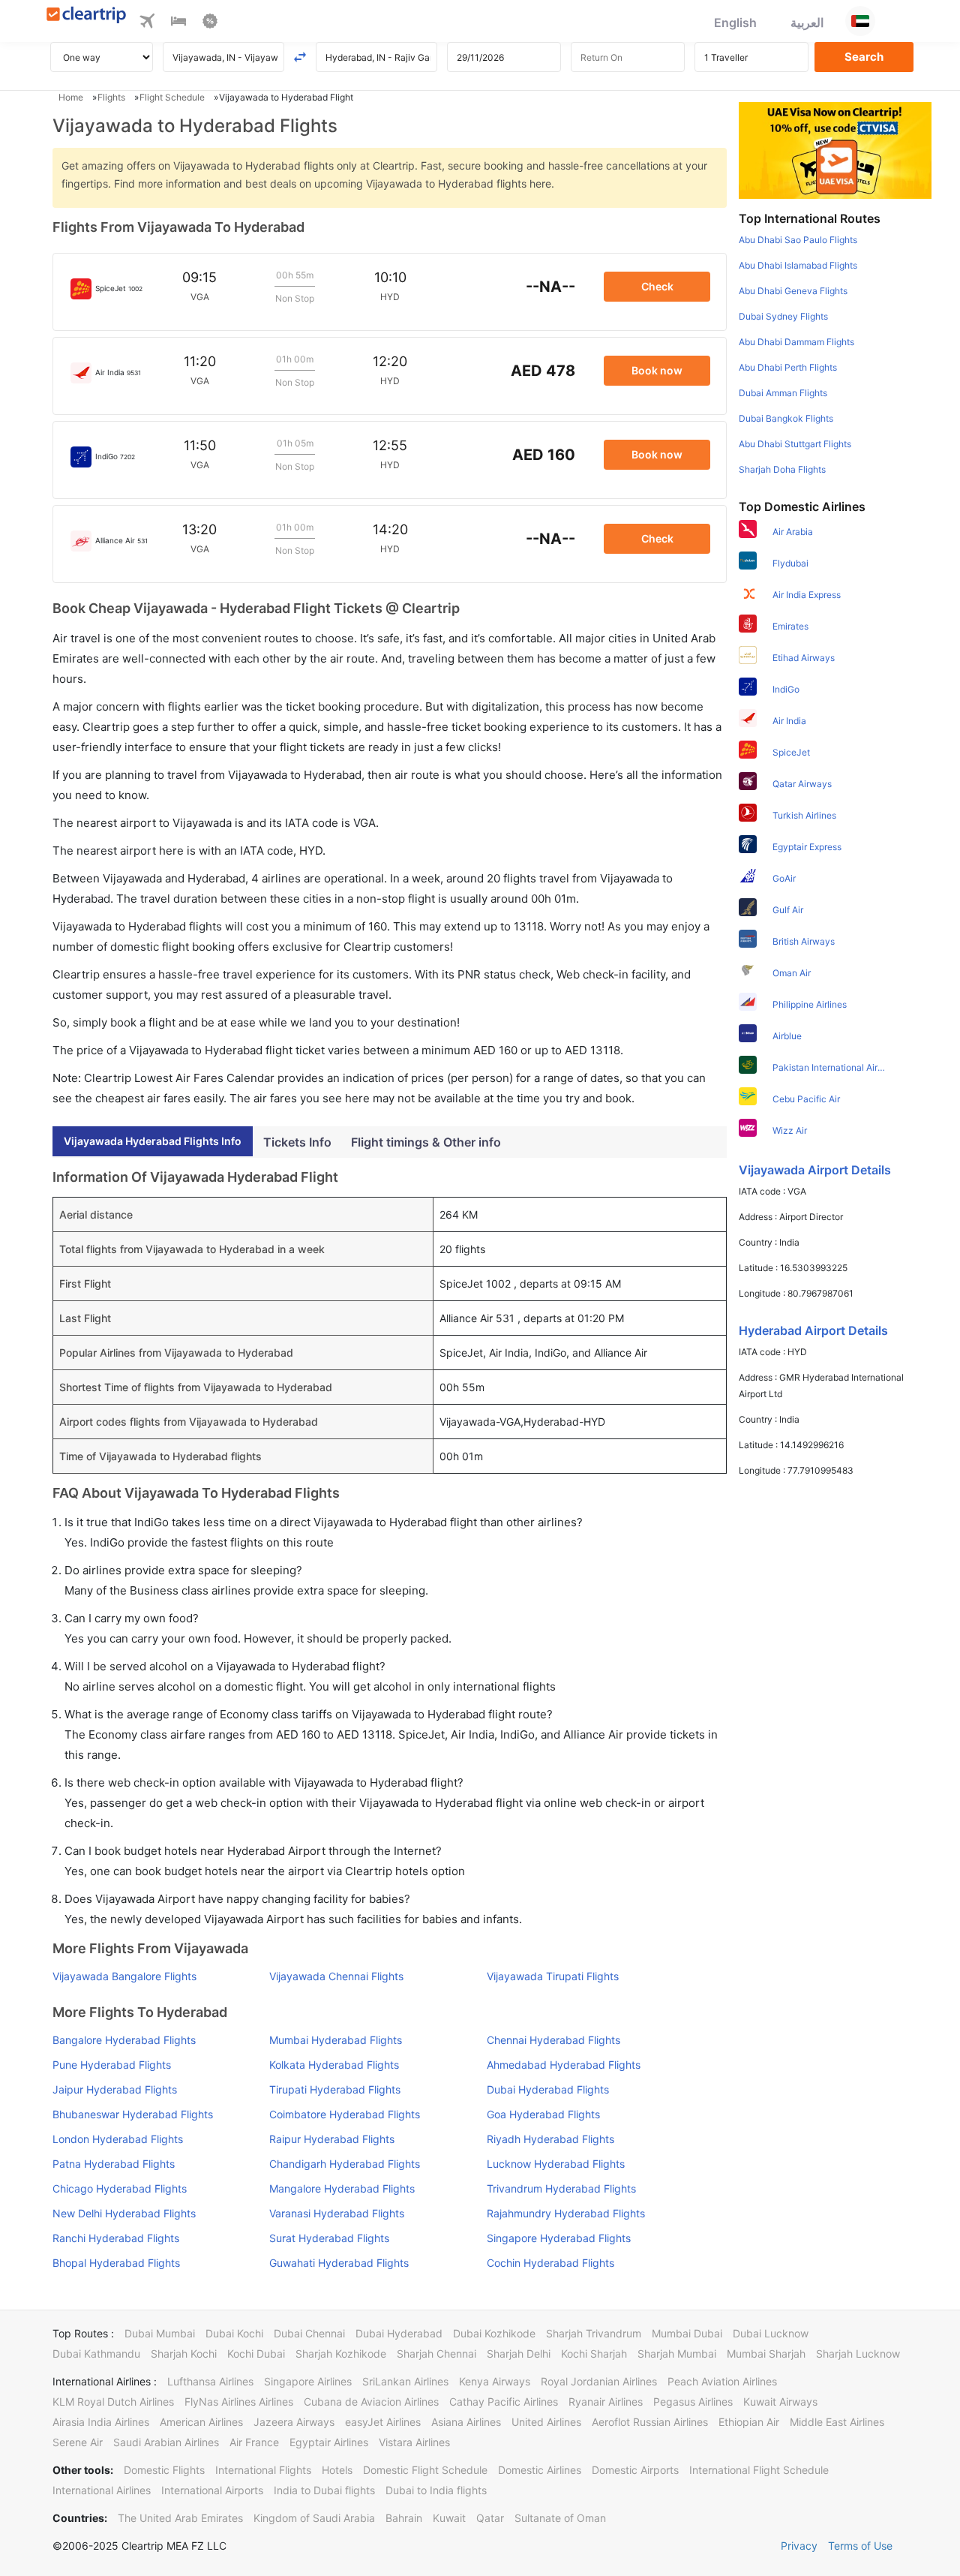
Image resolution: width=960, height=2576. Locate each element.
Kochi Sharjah (594, 2354)
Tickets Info (297, 1142)
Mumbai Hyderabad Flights (336, 2040)
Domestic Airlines (540, 2470)
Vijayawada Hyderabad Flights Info (153, 1141)
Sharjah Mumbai (677, 2354)
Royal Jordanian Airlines (599, 2381)
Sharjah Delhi (519, 2354)
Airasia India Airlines (101, 2422)
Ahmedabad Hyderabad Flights (564, 2065)
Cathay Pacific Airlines (504, 2402)
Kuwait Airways (780, 2402)
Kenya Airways (495, 2381)
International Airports (212, 2490)
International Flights (263, 2470)
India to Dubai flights (324, 2490)
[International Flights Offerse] (210, 23)
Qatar (490, 2518)
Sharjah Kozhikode (341, 2354)
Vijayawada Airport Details (815, 1170)
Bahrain (404, 2518)
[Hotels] (178, 23)
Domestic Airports (635, 2470)
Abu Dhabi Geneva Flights (793, 291)
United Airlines (546, 2422)
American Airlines (201, 2422)
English (735, 23)
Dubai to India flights (436, 2490)
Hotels (337, 2470)
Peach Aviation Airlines (722, 2381)
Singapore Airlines (308, 2381)
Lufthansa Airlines (210, 2381)
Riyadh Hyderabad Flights (550, 2139)
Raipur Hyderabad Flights (332, 2139)
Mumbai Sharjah (766, 2354)
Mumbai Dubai (687, 2333)
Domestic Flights (164, 2470)
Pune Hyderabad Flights (112, 2065)
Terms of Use (860, 2546)
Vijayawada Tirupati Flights (553, 1976)
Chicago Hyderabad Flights (120, 2188)
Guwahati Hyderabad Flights (339, 2263)
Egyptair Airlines (329, 2442)
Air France (254, 2442)
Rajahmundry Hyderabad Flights (566, 2213)
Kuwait (449, 2518)
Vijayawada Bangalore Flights (124, 1976)
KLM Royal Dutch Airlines (113, 2402)
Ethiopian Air (749, 2422)
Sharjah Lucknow (858, 2354)
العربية (807, 23)
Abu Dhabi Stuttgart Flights (795, 444)
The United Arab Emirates (180, 2518)
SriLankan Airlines (405, 2381)
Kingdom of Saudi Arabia (314, 2518)
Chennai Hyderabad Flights (553, 2040)
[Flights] (147, 23)
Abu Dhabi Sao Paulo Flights (798, 240)
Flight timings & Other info (426, 1142)
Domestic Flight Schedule (425, 2470)
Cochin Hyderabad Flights (550, 2263)
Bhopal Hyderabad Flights (116, 2263)
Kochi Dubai (256, 2354)
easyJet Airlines (383, 2422)
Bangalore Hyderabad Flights (124, 2040)
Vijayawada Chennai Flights (336, 1976)
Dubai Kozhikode (494, 2333)
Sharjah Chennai (436, 2354)
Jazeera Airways (294, 2422)
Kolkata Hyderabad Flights (334, 2065)
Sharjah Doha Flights (782, 469)
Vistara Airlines (414, 2442)
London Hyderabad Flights (118, 2139)
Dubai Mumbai (160, 2333)
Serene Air (78, 2442)
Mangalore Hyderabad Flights (342, 2188)
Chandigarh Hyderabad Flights (345, 2164)
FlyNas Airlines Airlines (239, 2402)
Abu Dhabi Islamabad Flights (798, 265)
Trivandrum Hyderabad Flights (561, 2188)
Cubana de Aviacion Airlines (371, 2402)
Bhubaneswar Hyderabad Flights (133, 2114)
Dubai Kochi (234, 2333)
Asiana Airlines (466, 2422)
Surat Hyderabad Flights (329, 2238)
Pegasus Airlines (693, 2402)
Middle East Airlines (837, 2422)
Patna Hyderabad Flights (114, 2164)
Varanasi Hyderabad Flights (337, 2213)
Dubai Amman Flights (783, 393)
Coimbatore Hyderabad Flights (345, 2114)
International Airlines (102, 2490)
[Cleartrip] (87, 16)
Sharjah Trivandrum (594, 2333)
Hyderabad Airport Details (813, 1330)
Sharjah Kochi (184, 2354)
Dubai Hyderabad (399, 2333)
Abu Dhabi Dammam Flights (796, 342)
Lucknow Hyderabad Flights (556, 2164)
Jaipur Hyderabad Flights (115, 2089)
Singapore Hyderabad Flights (559, 2238)
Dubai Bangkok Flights (786, 418)
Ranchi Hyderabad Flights (116, 2238)
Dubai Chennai (309, 2333)
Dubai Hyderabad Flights (548, 2089)
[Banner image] (835, 149)
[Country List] (860, 21)
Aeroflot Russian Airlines (650, 2422)
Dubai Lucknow (771, 2333)
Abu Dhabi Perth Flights (788, 367)
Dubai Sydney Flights (783, 316)
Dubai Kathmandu (96, 2354)
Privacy (799, 2546)
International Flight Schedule (759, 2470)
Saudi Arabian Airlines (166, 2442)
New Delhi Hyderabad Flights (124, 2213)
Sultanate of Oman (560, 2518)
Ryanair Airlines (606, 2402)
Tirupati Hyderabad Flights (335, 2089)
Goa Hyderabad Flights (543, 2114)
